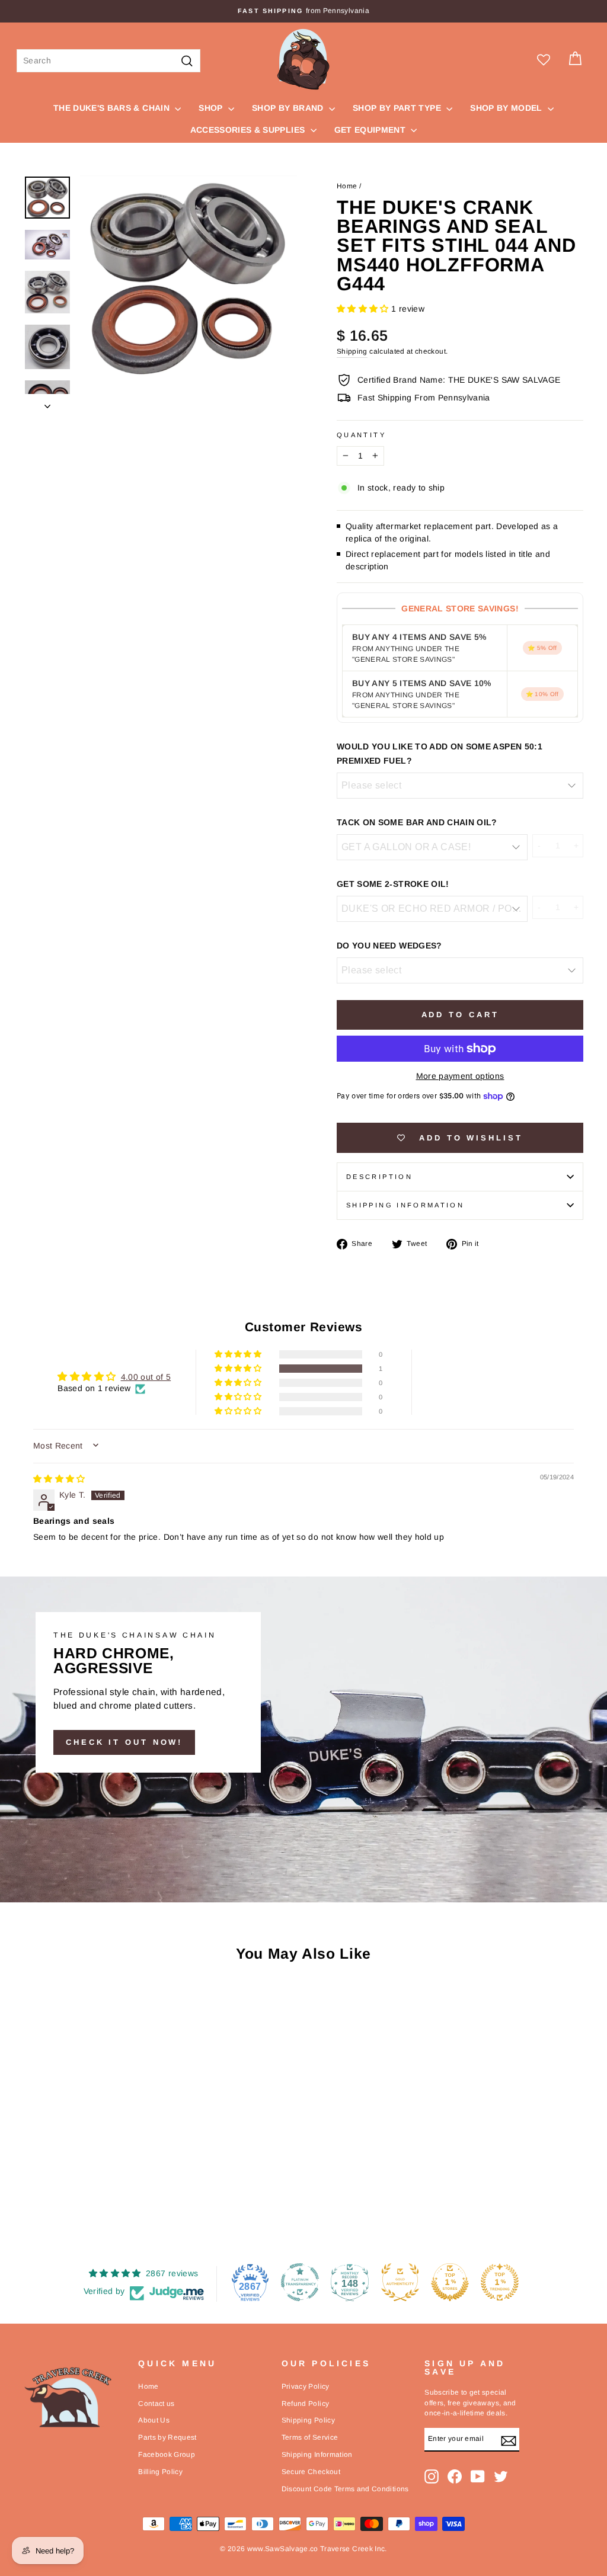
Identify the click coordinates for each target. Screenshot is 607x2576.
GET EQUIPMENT (371, 130)
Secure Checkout (311, 2472)
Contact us (156, 2404)
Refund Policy (306, 2404)
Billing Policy (160, 2472)
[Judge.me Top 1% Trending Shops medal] (500, 2282)
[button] (364, 309)
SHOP (212, 108)
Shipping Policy (308, 2420)
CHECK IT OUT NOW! (124, 1742)
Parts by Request (167, 2437)
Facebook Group (167, 2455)
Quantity (361, 435)
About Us (154, 2420)
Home (347, 186)
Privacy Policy (306, 2386)
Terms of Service (310, 2437)
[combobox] (108, 61)
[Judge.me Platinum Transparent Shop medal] (300, 2282)
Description (379, 1177)
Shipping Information (317, 2455)
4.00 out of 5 (146, 1377)
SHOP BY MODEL (507, 108)
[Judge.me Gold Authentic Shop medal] (400, 2282)
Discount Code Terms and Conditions (345, 2489)
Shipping (352, 351)
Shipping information (405, 1205)
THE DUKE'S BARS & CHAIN (113, 108)
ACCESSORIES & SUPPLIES (249, 130)
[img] (59, 1479)
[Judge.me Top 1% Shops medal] (450, 2282)
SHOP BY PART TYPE (398, 108)
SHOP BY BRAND (289, 108)
